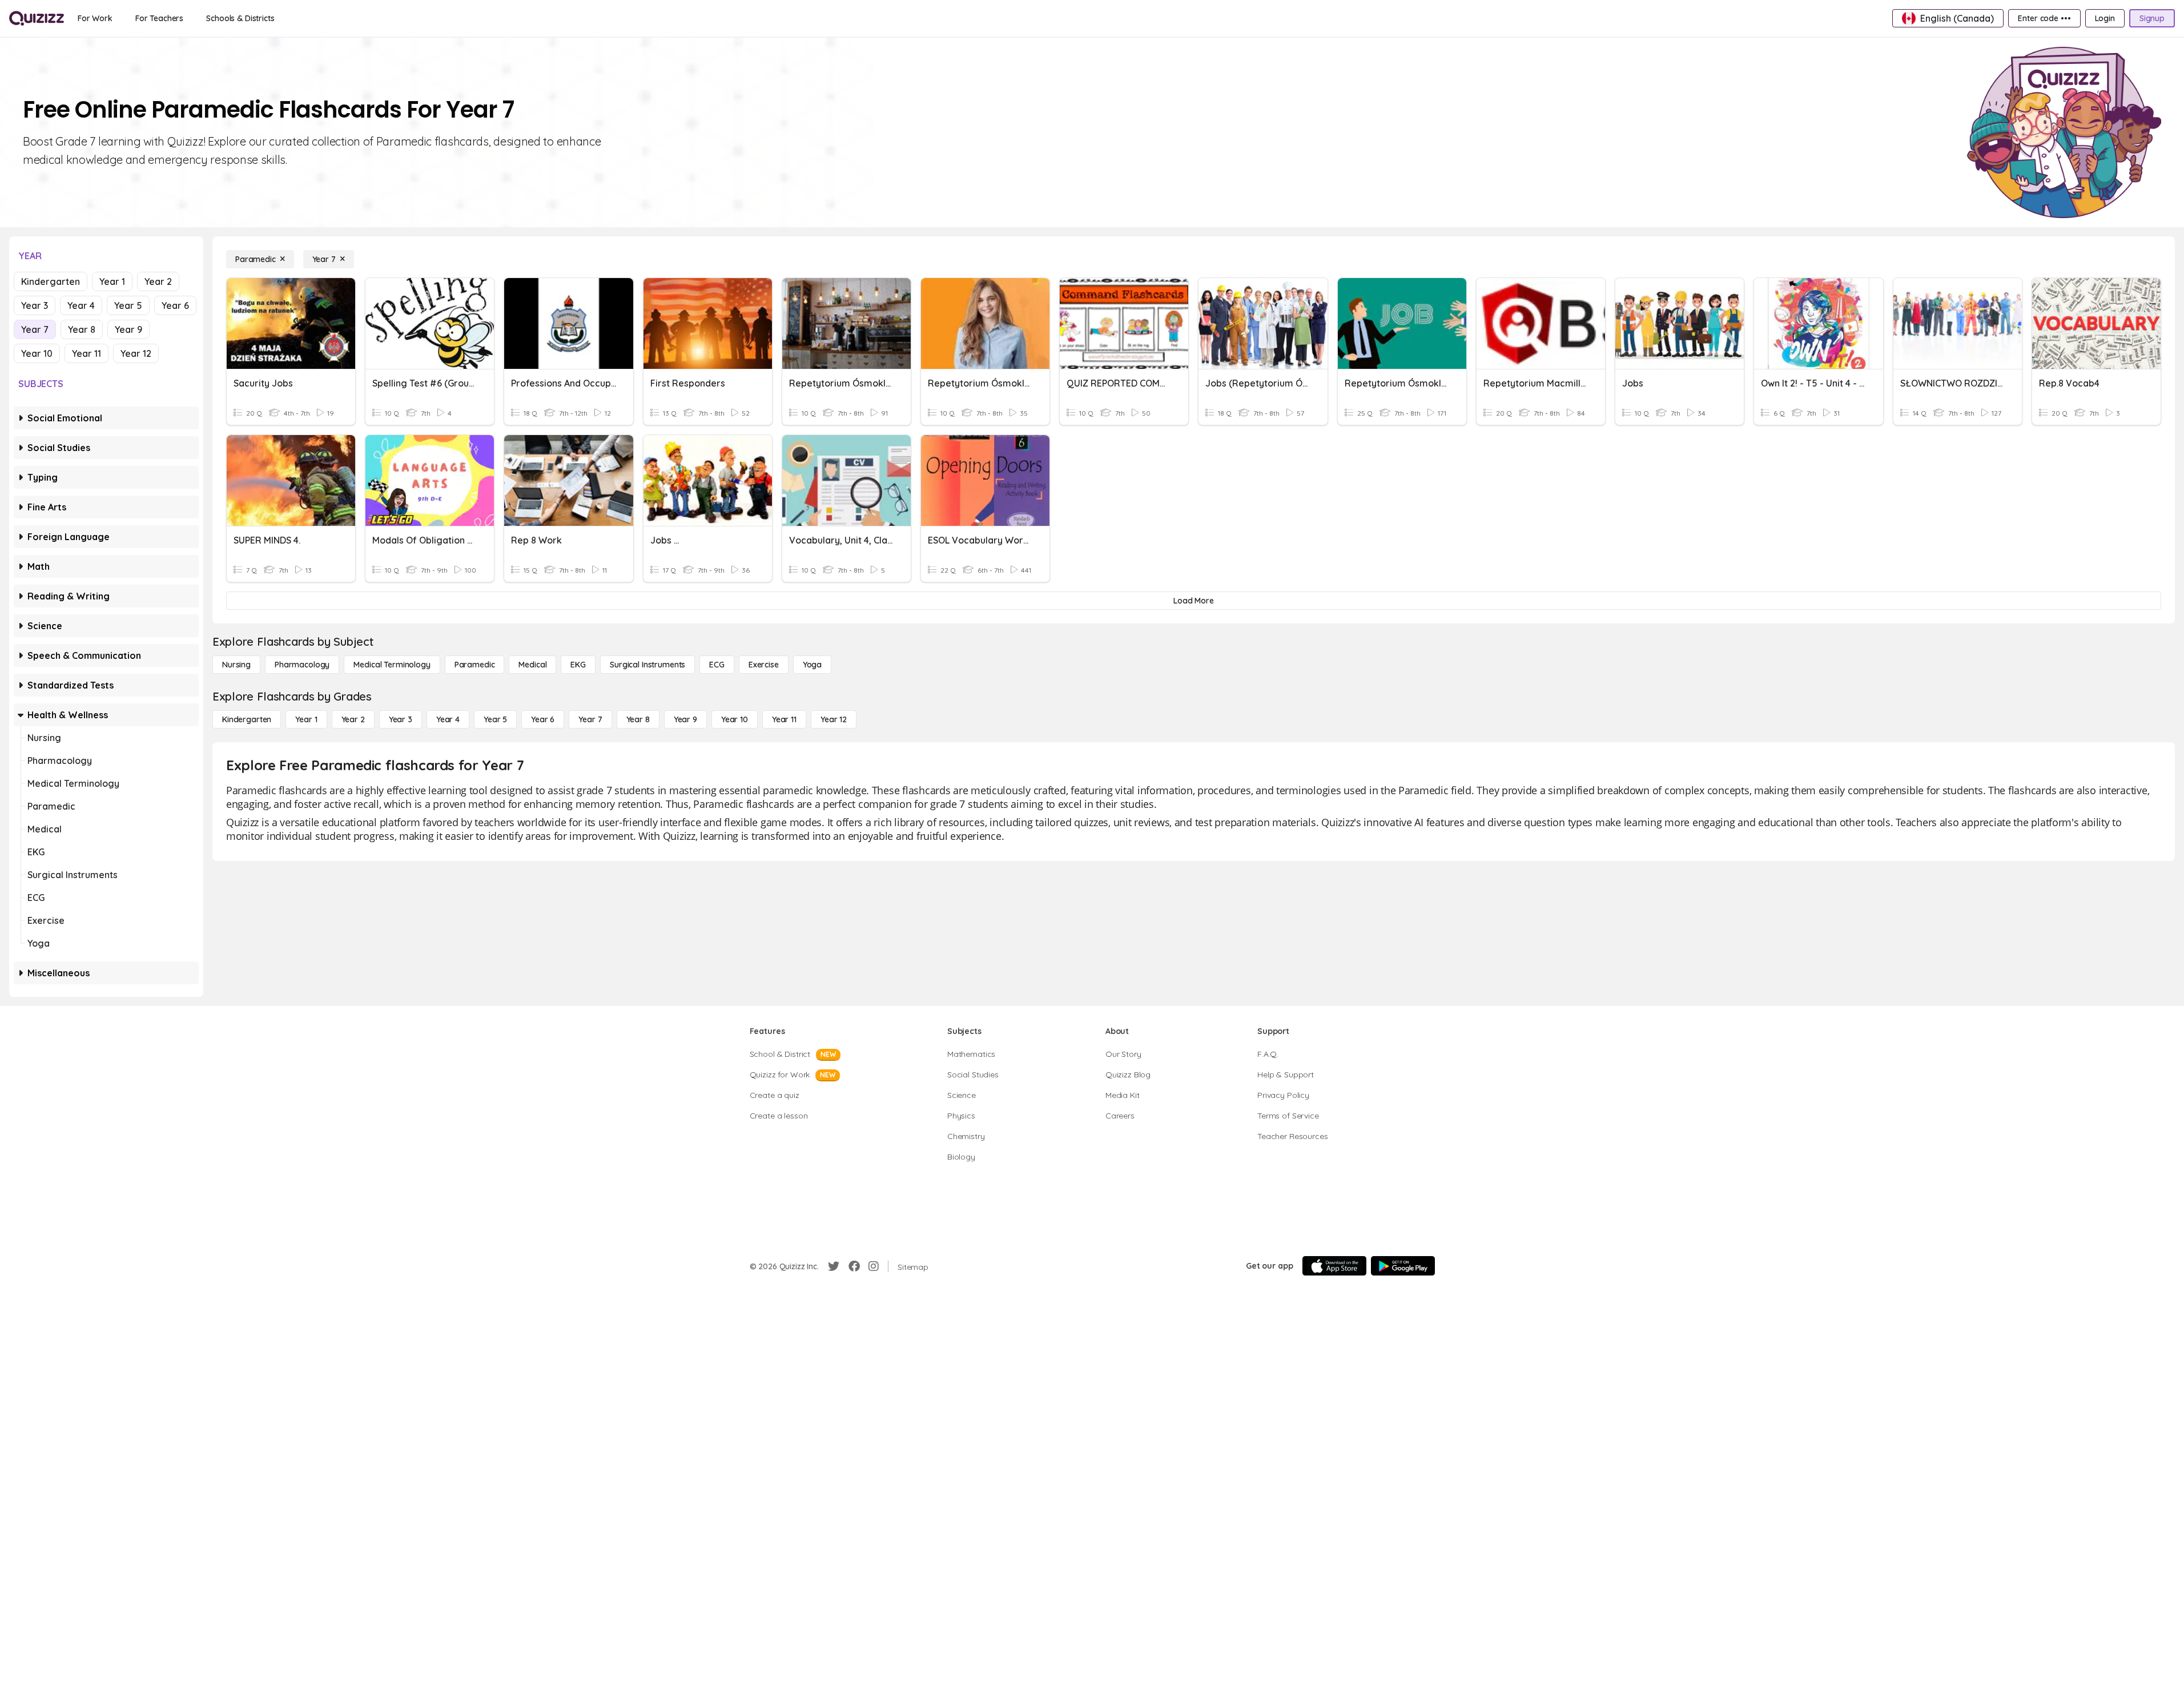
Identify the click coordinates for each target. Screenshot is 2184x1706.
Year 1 (112, 281)
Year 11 (87, 353)
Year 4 (81, 305)
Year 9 (128, 329)
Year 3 (35, 305)
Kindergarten (51, 281)
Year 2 (158, 281)
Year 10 (37, 353)
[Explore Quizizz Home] (37, 18)
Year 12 (136, 353)
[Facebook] (854, 1266)
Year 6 (175, 305)
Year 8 (82, 329)
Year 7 (35, 329)
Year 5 (128, 305)
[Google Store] (1403, 1266)
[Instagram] (874, 1266)
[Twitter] (834, 1266)
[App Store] (1334, 1266)
